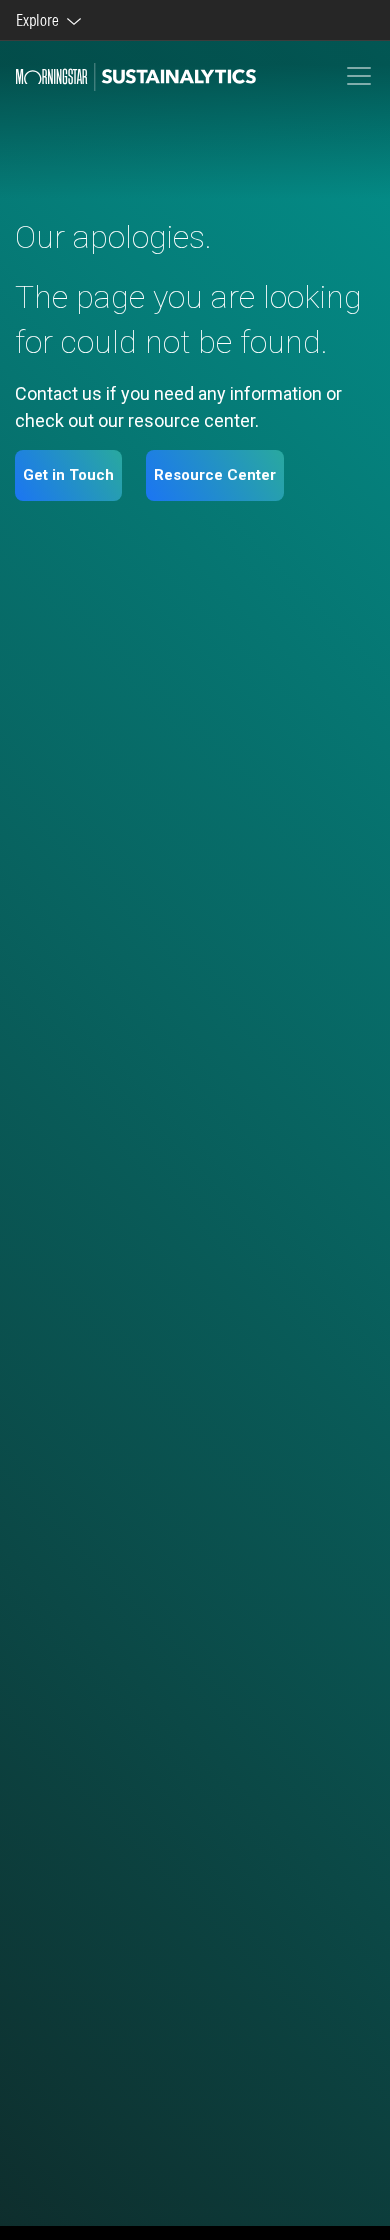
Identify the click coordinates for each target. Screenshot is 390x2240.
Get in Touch (68, 475)
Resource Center (215, 475)
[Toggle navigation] (359, 76)
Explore (40, 20)
